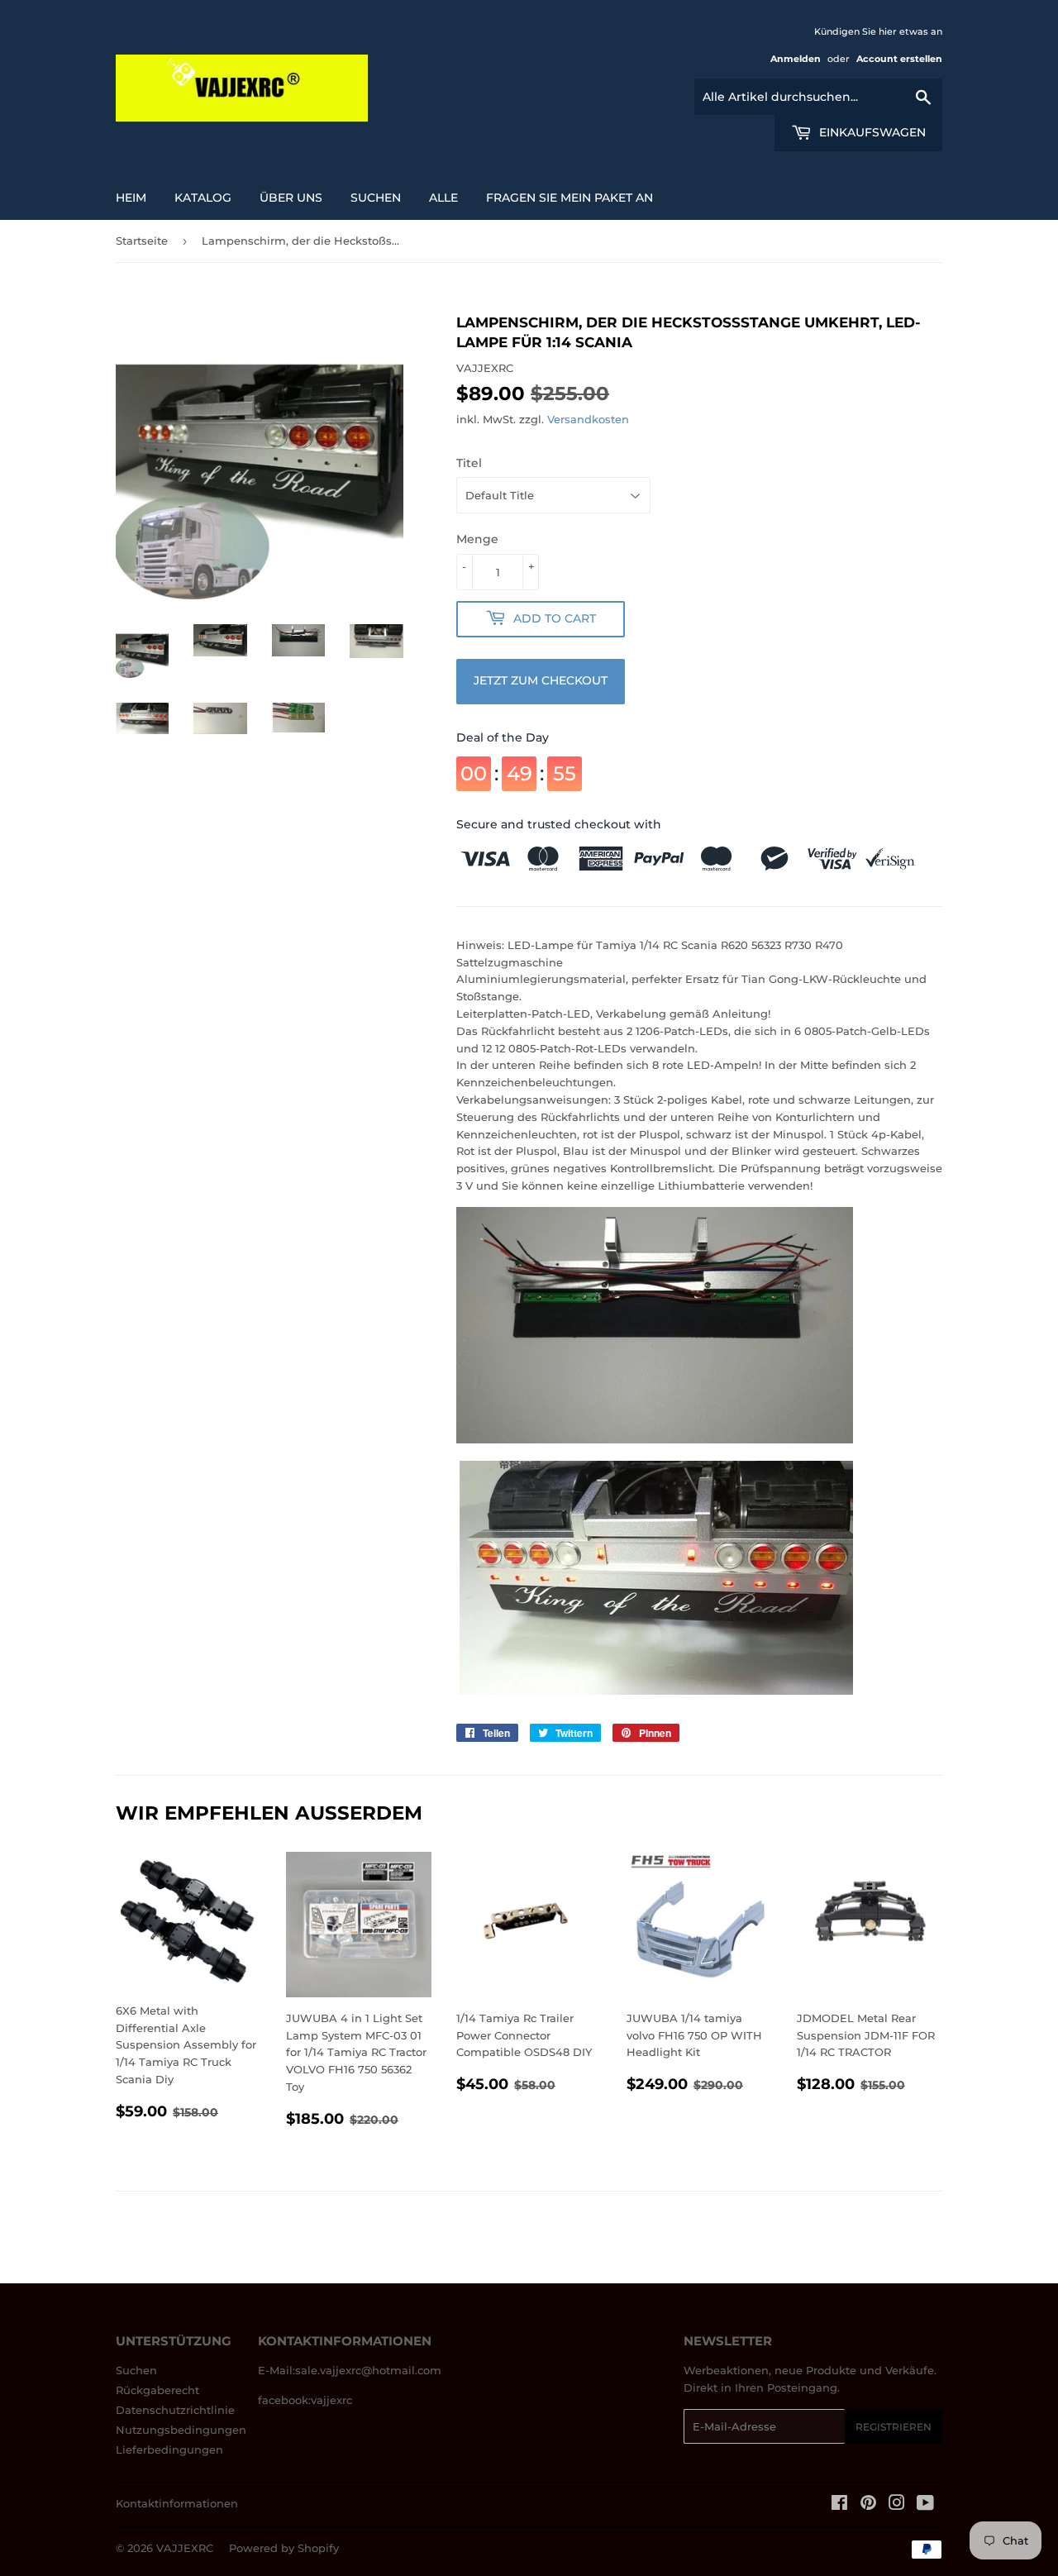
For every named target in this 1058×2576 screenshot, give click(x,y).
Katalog (203, 198)
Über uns (291, 198)
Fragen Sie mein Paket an (570, 198)
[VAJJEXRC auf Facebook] (839, 2505)
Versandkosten (588, 419)
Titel (469, 463)
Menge (477, 539)
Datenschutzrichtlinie (175, 2410)
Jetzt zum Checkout (541, 680)
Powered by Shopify (284, 2548)
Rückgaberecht (157, 2390)
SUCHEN (376, 198)
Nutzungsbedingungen (181, 2430)
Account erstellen (899, 59)
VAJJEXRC (185, 2548)
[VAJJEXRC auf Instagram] (897, 2505)
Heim (131, 198)
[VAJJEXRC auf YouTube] (925, 2505)
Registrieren (894, 2427)
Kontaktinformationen (177, 2503)
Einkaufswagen (871, 132)
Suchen (136, 2370)
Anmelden (796, 59)
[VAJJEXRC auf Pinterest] (868, 2505)
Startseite (142, 241)
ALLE (443, 198)
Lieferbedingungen (169, 2450)
